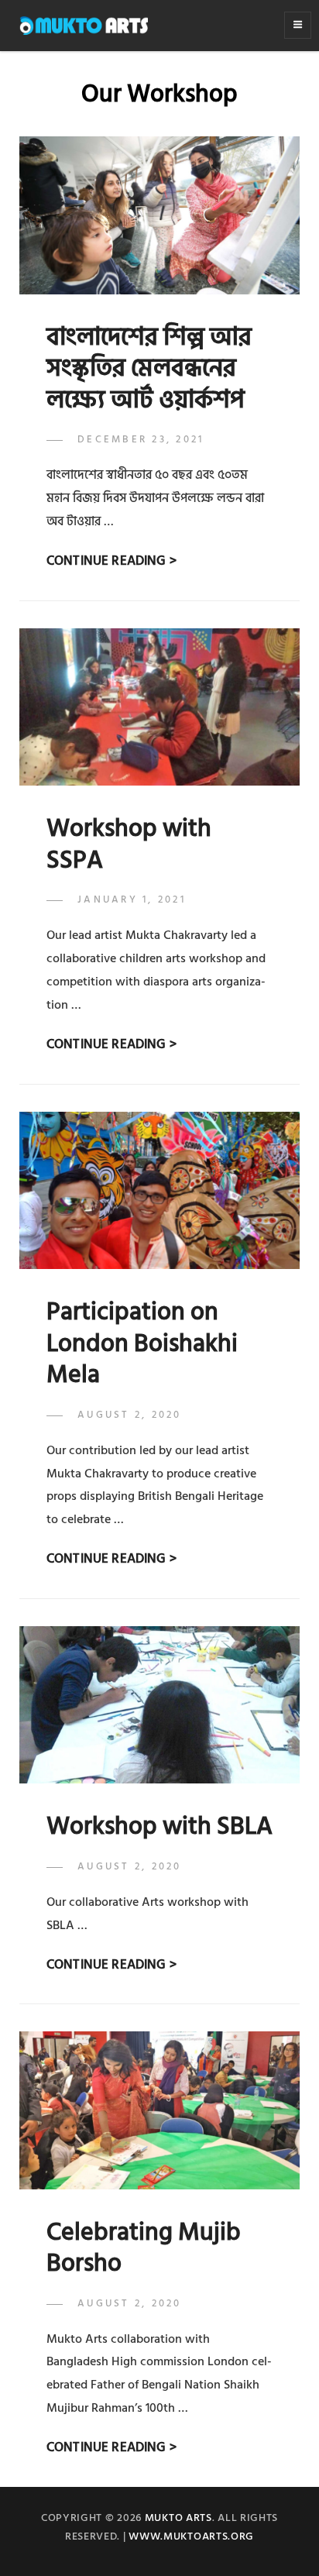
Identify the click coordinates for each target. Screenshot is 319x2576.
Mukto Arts (178, 2518)
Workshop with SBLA (159, 1826)
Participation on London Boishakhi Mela (142, 1343)
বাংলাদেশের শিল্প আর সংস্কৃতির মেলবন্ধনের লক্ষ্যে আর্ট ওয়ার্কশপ (149, 368)
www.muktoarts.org (191, 2536)
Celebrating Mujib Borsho (144, 2248)
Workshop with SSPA (129, 844)
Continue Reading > (111, 561)
